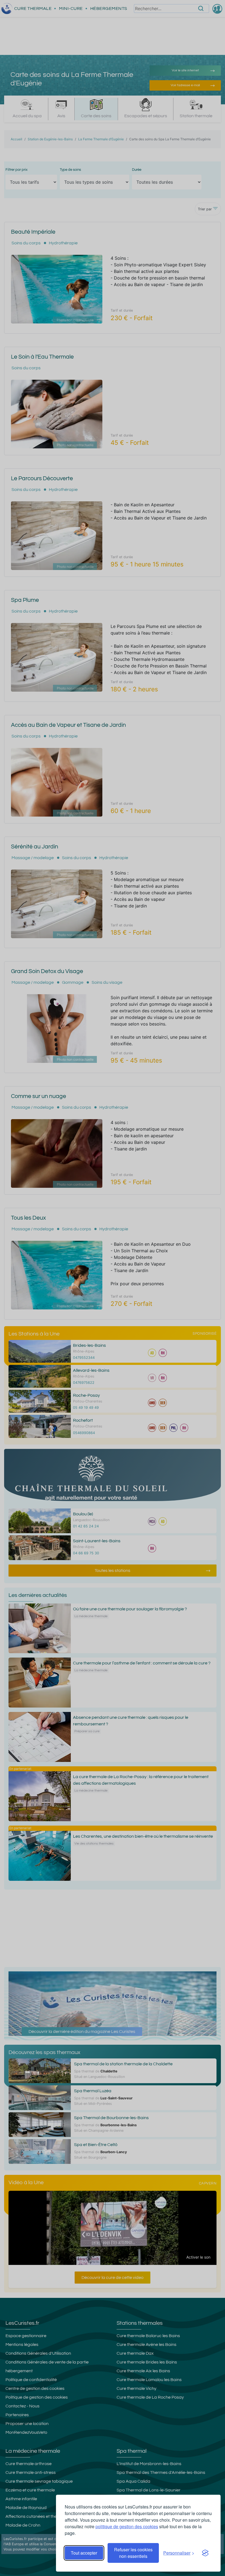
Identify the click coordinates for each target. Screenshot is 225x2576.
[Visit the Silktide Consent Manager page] (205, 2553)
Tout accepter (84, 2553)
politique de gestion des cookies (127, 2526)
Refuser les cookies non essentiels (133, 2553)
